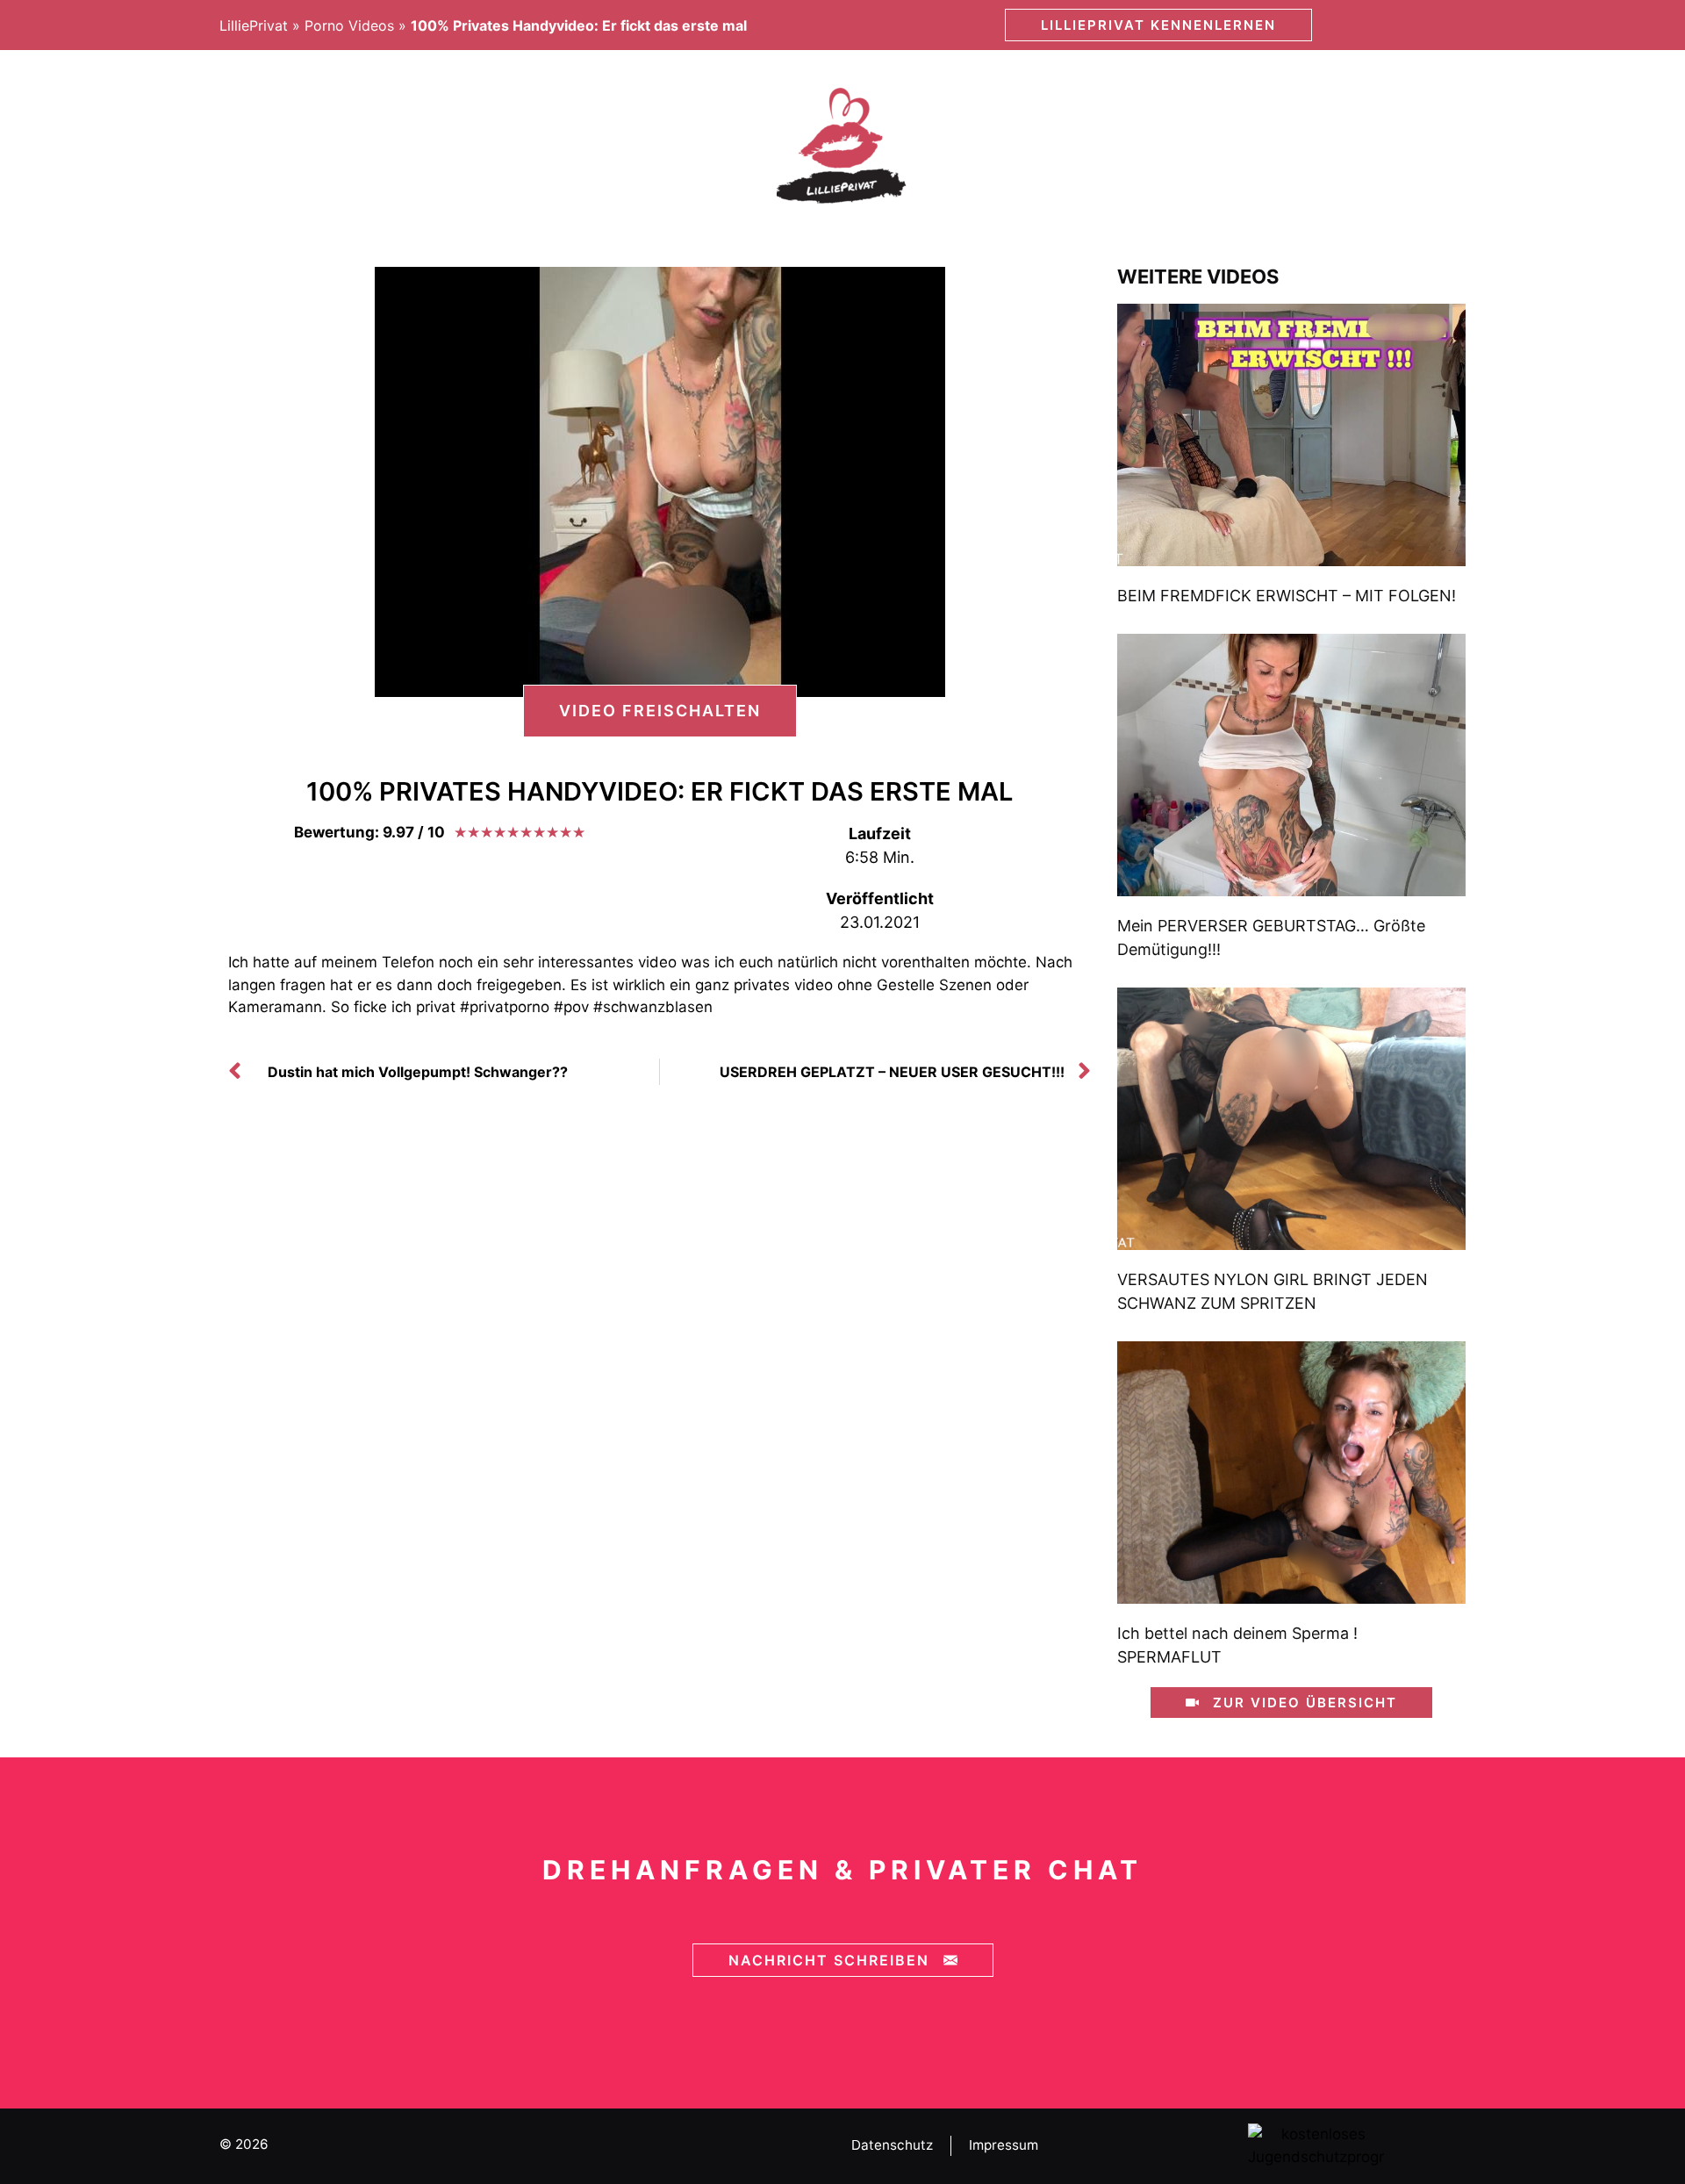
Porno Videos (349, 25)
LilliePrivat (254, 25)
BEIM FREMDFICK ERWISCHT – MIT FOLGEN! (1287, 596)
